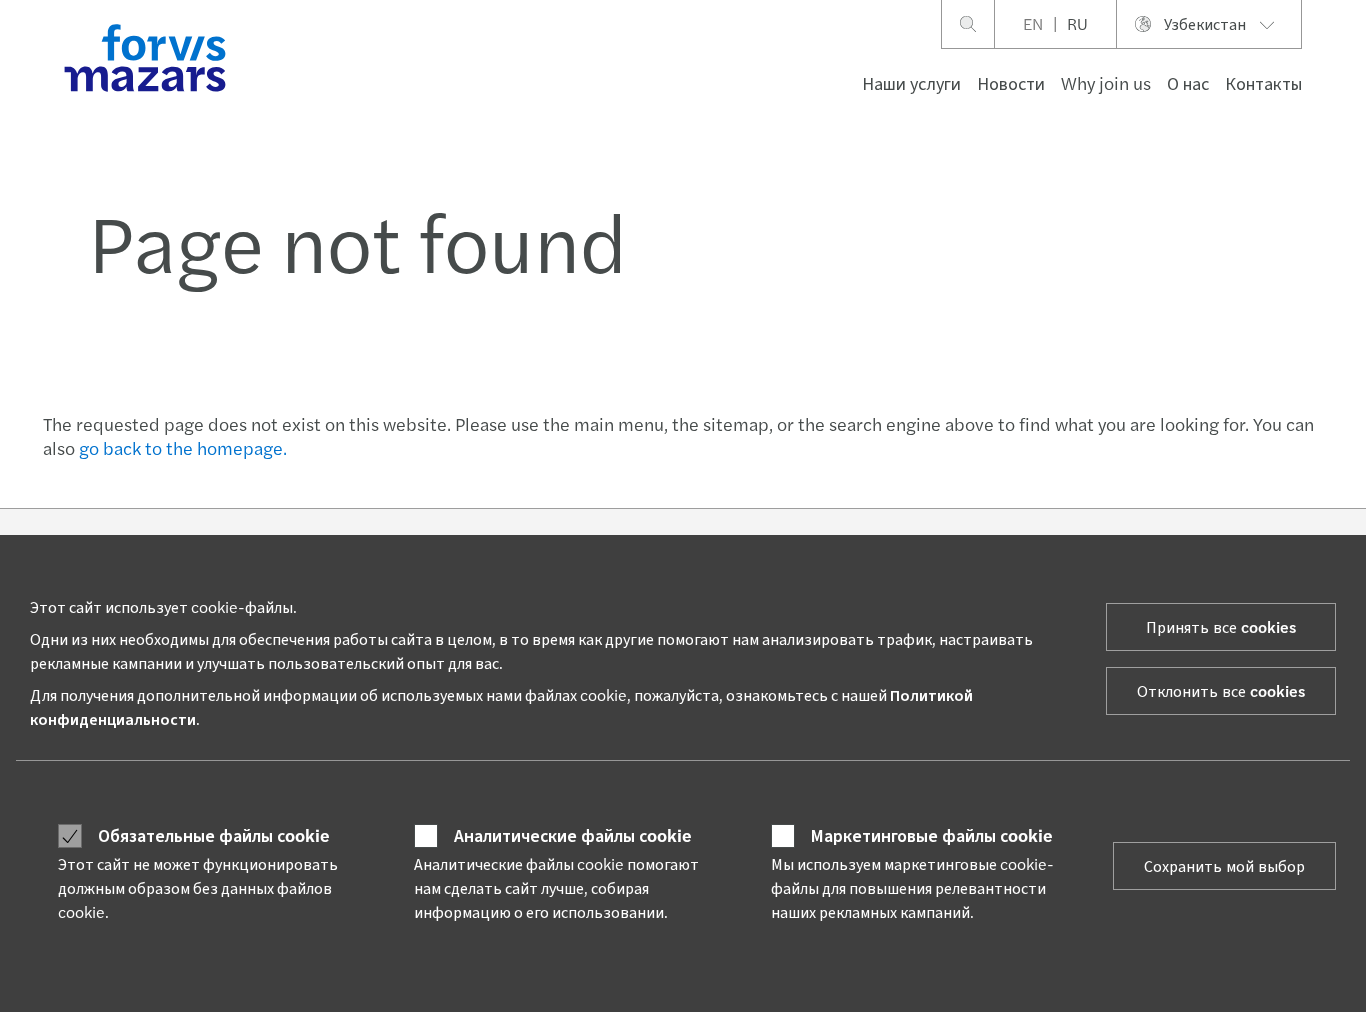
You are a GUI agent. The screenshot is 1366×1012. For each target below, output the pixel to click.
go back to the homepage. (183, 447)
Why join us (1106, 82)
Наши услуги (911, 82)
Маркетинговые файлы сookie (932, 835)
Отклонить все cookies (1221, 690)
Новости (1011, 82)
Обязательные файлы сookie (214, 835)
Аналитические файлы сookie (573, 835)
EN (1033, 23)
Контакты (1263, 82)
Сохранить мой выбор (1224, 865)
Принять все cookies (1221, 626)
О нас (1188, 82)
